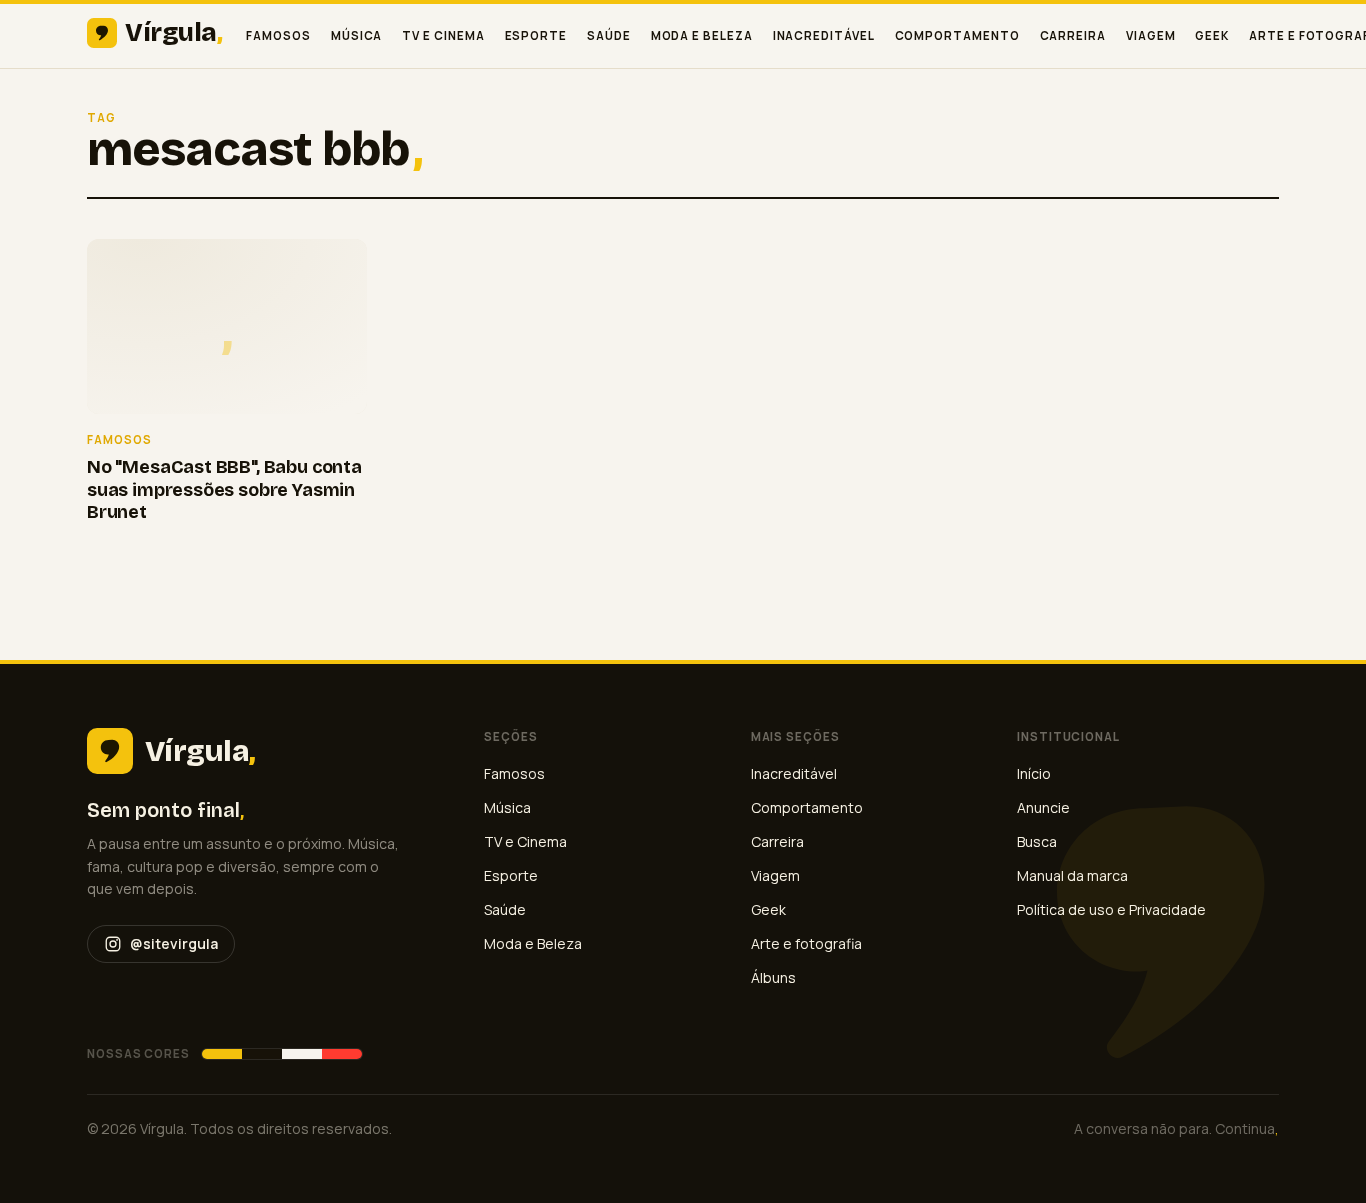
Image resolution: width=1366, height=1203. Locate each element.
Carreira (1073, 35)
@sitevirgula (174, 943)
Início (1034, 773)
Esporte (536, 35)
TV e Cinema (443, 35)
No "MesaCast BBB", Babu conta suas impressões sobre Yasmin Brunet (224, 489)
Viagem (1151, 35)
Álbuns (773, 977)
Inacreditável (824, 35)
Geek (1212, 35)
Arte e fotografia (806, 943)
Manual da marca (1072, 875)
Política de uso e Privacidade (1111, 909)
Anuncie (1043, 807)
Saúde (609, 35)
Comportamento (957, 35)
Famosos (278, 35)
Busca (1037, 841)
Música (357, 35)
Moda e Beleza (702, 35)
